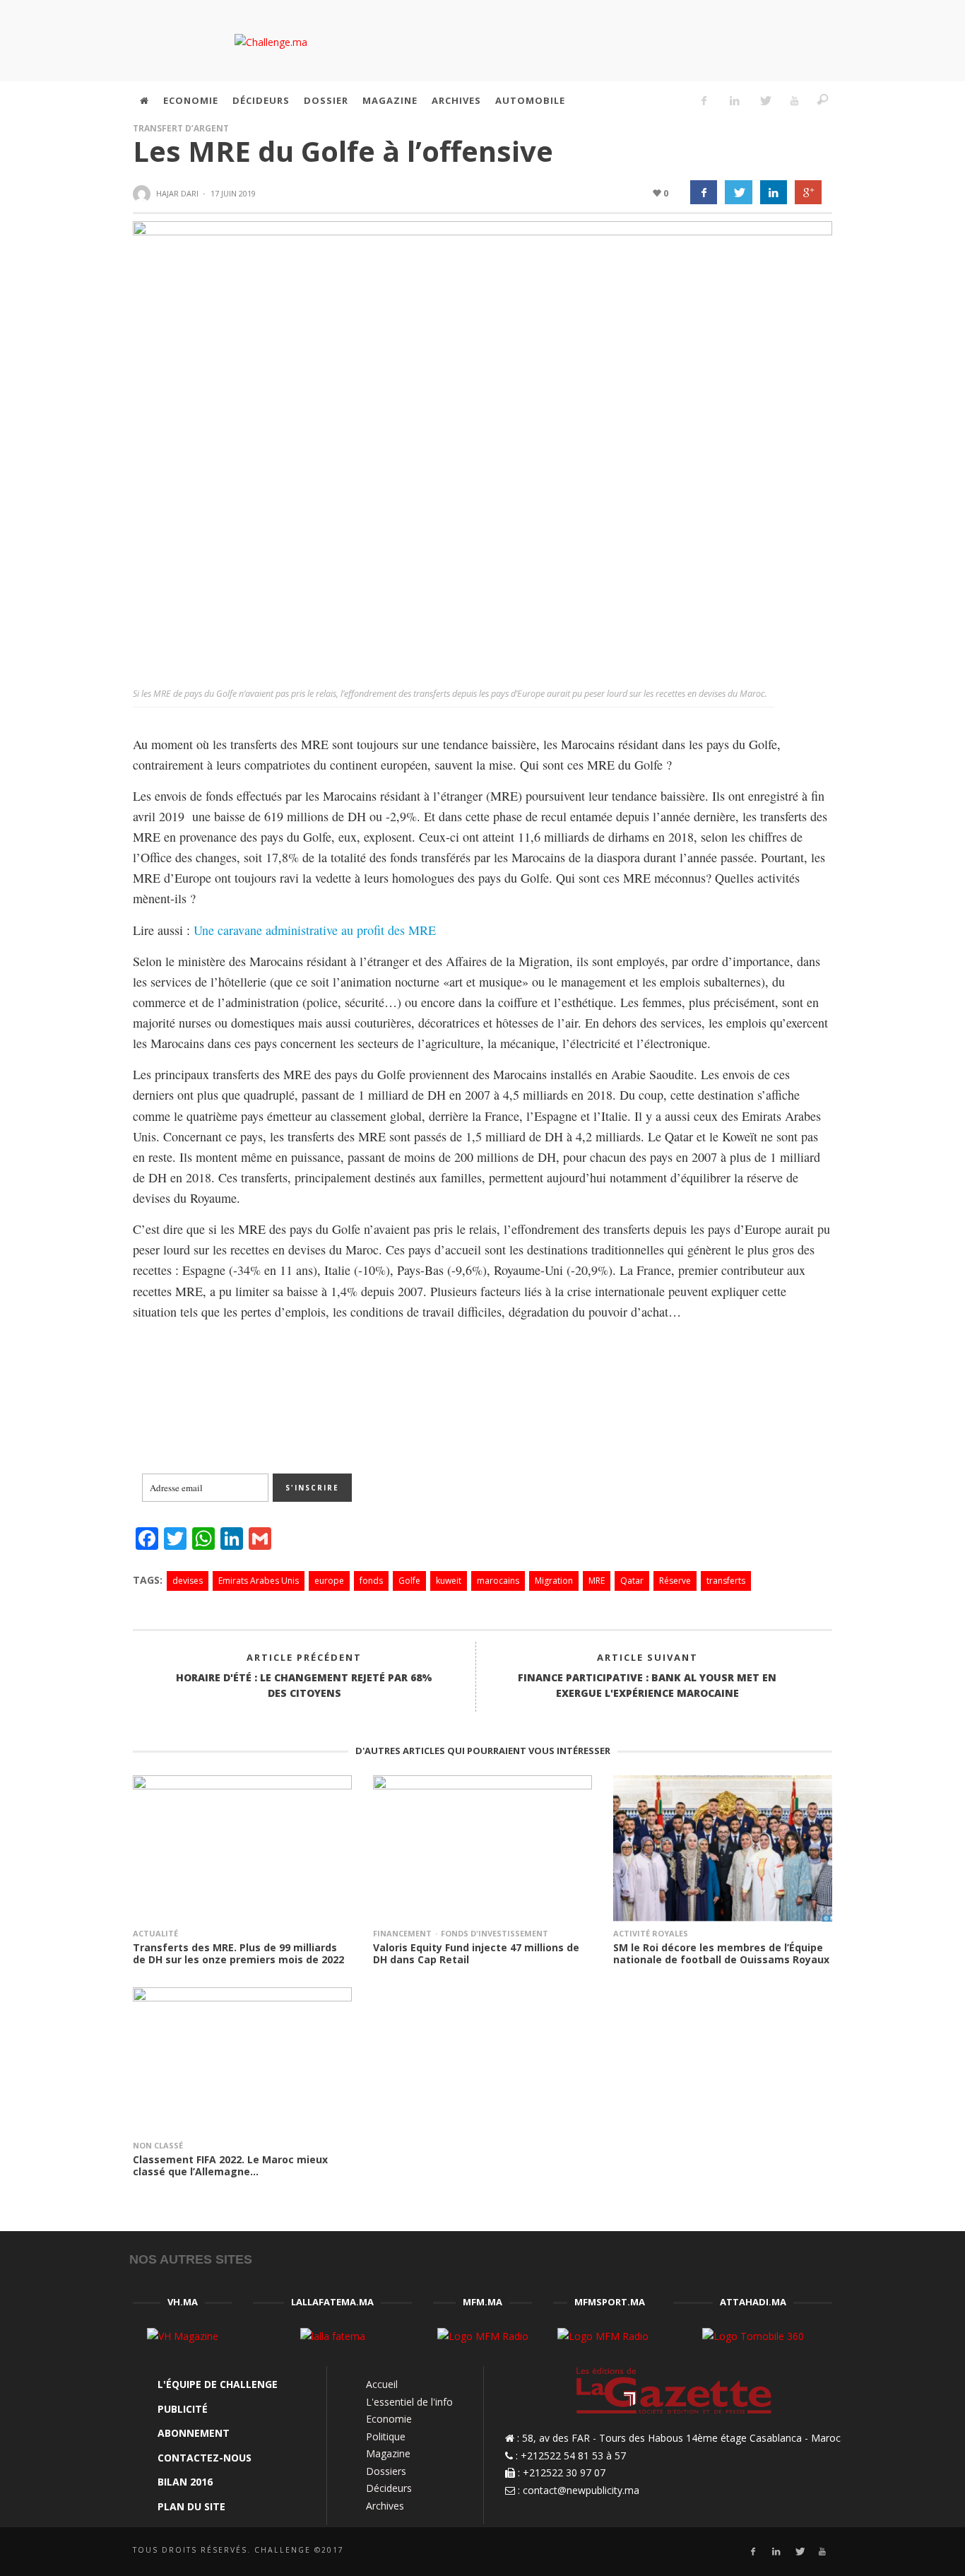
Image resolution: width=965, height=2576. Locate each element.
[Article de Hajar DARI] (143, 194)
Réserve (675, 1581)
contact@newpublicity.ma (581, 2490)
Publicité (183, 2409)
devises (188, 1581)
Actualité (155, 1933)
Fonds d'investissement (495, 1933)
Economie (389, 2419)
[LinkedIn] (734, 100)
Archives (385, 2506)
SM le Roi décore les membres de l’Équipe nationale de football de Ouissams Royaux (721, 1953)
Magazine (388, 2453)
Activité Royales (651, 1933)
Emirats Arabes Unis (259, 1581)
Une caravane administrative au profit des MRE (315, 930)
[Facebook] (704, 100)
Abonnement (194, 2433)
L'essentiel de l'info (409, 2402)
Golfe (409, 1581)
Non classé (158, 2145)
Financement (402, 1933)
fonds (371, 1581)
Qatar (632, 1581)
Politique (386, 2436)
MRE (597, 1581)
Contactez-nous (205, 2458)
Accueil (382, 2384)
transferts (726, 1581)
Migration (554, 1581)
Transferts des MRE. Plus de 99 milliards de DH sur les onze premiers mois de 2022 (238, 1953)
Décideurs (389, 2488)
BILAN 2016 (185, 2482)
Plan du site (191, 2506)
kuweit (449, 1581)
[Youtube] (795, 100)
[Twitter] (764, 100)
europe (329, 1581)
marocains (498, 1581)
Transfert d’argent (181, 128)
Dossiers (386, 2471)
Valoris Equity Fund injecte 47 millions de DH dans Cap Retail (476, 1953)
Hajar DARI (177, 193)
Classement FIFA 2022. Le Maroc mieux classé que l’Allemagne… (230, 2165)
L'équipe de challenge (218, 2384)
